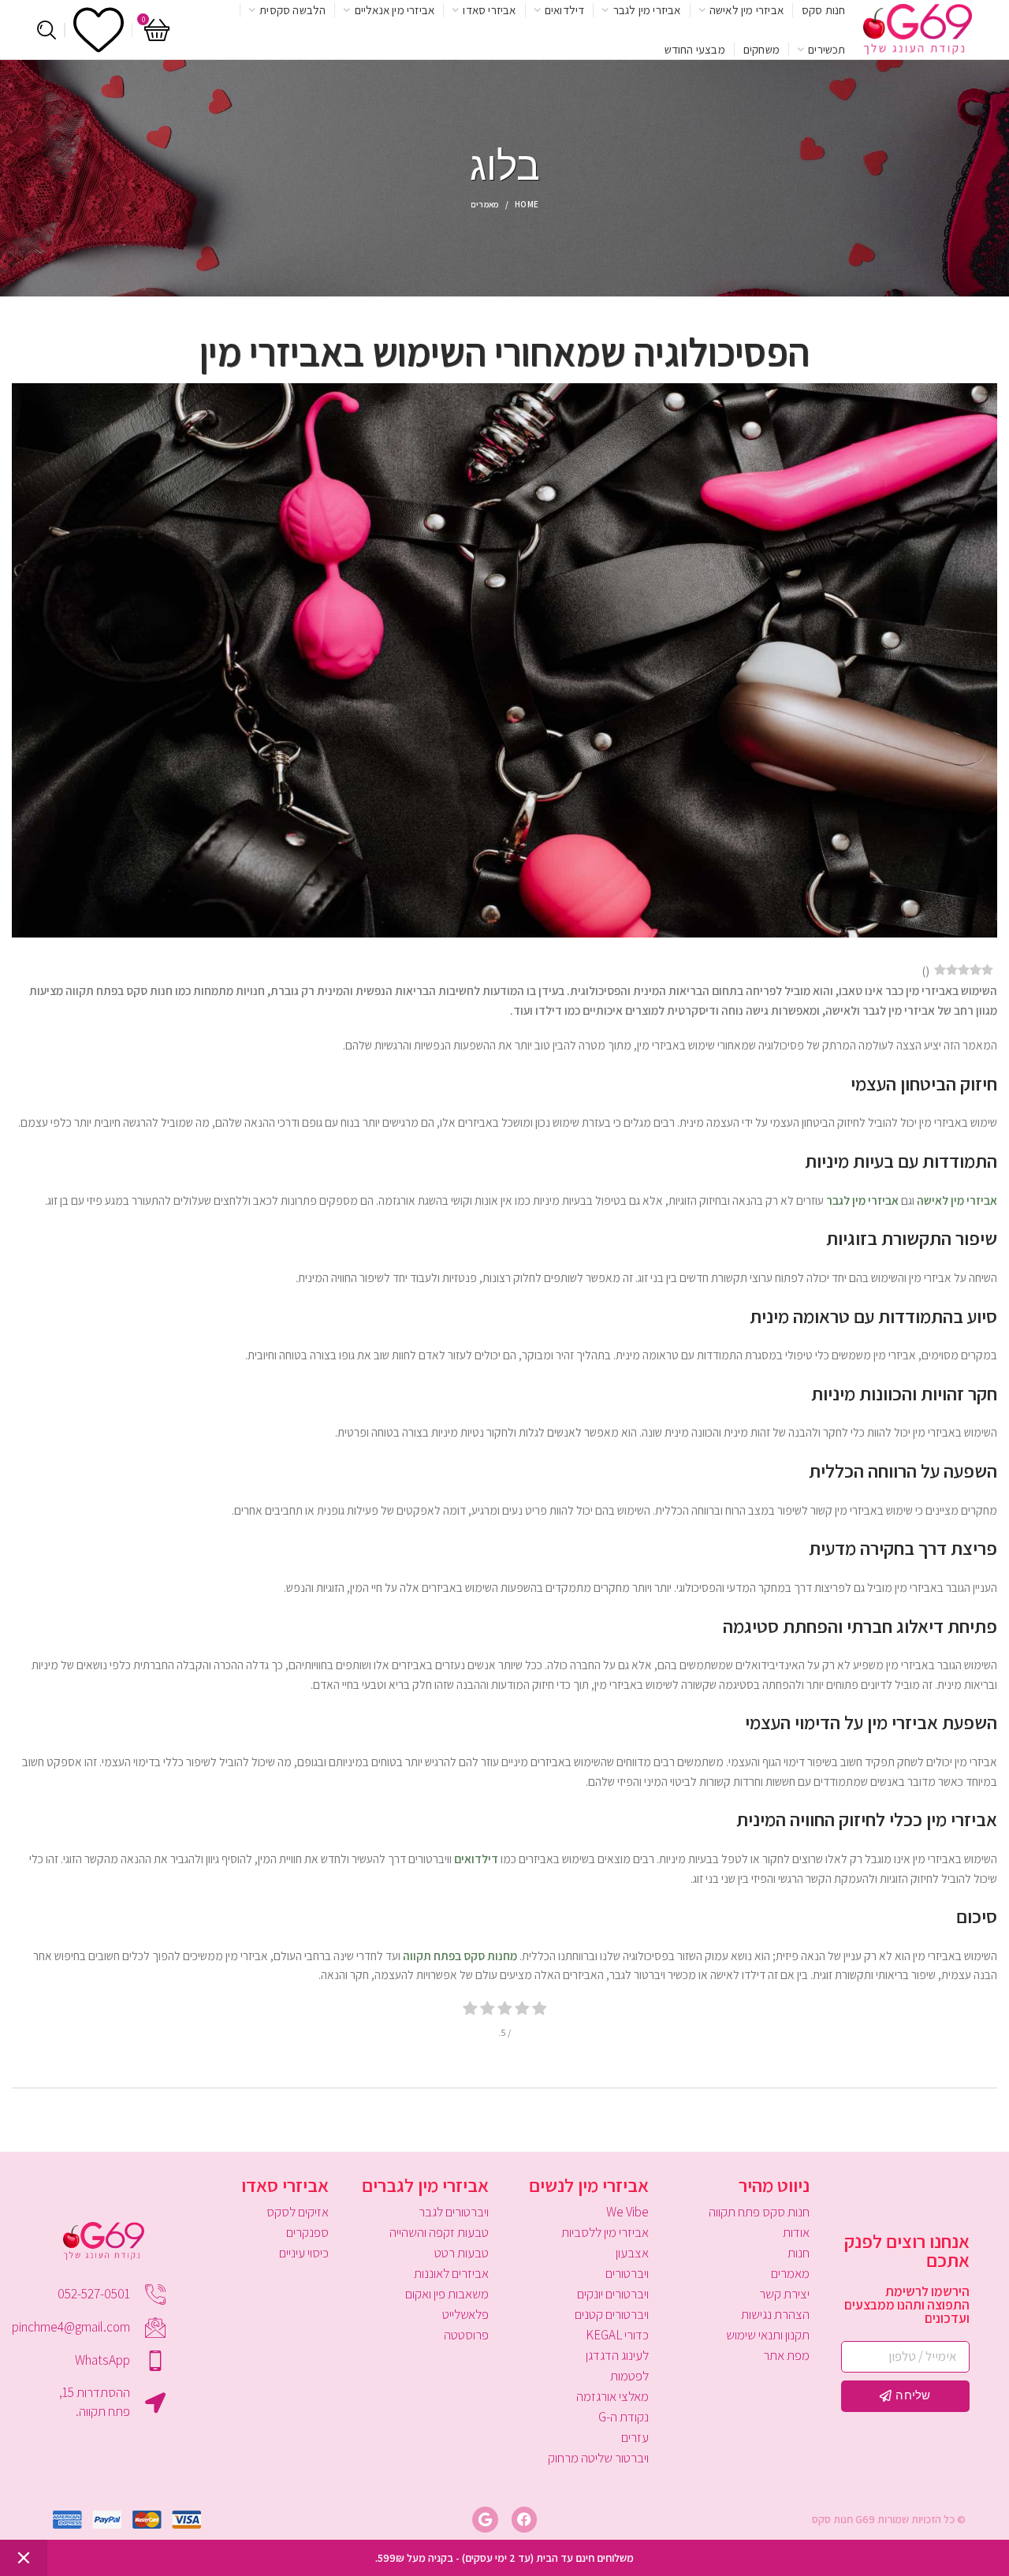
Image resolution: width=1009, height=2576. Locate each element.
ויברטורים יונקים (613, 2294)
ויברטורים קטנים (612, 2314)
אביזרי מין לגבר (862, 1200)
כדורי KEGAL (617, 2335)
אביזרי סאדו (285, 2185)
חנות (798, 2253)
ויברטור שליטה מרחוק (598, 2458)
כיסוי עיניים (303, 2253)
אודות (796, 2232)
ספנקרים (307, 2232)
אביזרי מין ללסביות (605, 2232)
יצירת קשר (784, 2294)
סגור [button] (24, 2558)
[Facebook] (524, 2519)
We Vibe (627, 2212)
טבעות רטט (462, 2253)
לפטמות (629, 2376)
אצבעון (632, 2253)
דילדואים (476, 1858)
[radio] (540, 2010)
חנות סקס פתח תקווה (759, 2212)
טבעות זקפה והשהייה (439, 2232)
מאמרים (485, 204)
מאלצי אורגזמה (612, 2396)
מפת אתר (786, 2355)
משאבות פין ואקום (447, 2294)
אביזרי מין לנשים (589, 2185)
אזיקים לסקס (297, 2212)
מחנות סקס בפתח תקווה (460, 1955)
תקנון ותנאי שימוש (767, 2335)
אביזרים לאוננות (451, 2273)
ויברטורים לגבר (454, 2212)
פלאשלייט (465, 2314)
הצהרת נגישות (775, 2314)
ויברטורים (627, 2273)
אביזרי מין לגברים (425, 2185)
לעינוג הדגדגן (617, 2355)
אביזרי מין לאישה (957, 1200)
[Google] (485, 2519)
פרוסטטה (466, 2335)
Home (527, 204)
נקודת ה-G (624, 2417)
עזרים (635, 2437)
